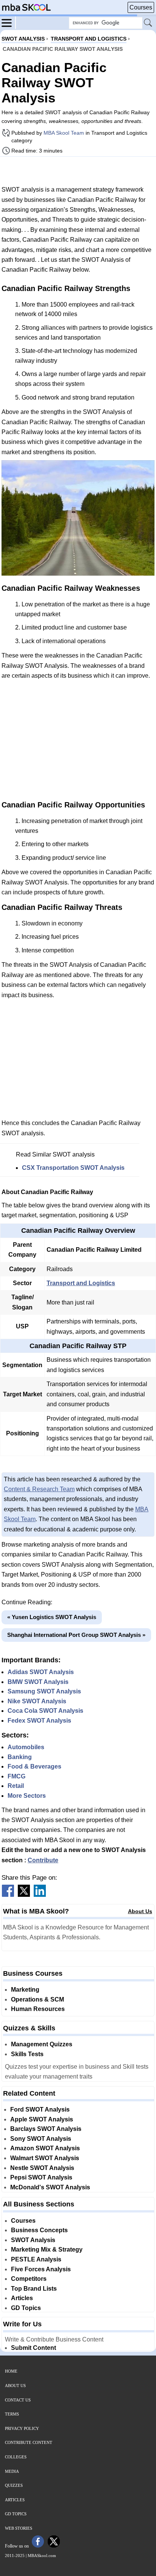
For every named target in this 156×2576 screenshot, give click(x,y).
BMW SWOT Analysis (38, 1682)
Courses (141, 7)
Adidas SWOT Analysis (41, 1672)
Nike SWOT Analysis (37, 1701)
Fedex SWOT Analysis (39, 1721)
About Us (140, 1911)
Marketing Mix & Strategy (47, 2249)
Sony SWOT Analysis (41, 2139)
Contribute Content (29, 2442)
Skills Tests (27, 2054)
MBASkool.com (42, 2556)
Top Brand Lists (34, 2289)
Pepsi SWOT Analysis (41, 2177)
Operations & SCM (37, 1999)
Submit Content (34, 2348)
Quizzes (14, 2485)
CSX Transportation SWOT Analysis (73, 1168)
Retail (16, 1786)
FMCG (16, 1776)
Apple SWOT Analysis (42, 2119)
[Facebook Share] (8, 1895)
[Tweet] (24, 1895)
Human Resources (38, 2009)
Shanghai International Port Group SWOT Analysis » (76, 1635)
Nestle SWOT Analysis (42, 2168)
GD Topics (26, 2308)
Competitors (29, 2279)
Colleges (16, 2457)
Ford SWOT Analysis (40, 2109)
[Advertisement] (78, 171)
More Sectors (27, 1796)
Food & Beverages (34, 1766)
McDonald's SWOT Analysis (50, 2187)
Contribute (43, 1860)
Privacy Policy (22, 2428)
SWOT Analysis (33, 2240)
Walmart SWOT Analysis (45, 2158)
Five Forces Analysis (41, 2269)
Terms (12, 2414)
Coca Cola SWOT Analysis (45, 1711)
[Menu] (9, 22)
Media (12, 2471)
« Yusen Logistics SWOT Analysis (52, 1617)
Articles (22, 2298)
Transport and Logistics (81, 1283)
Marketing (25, 1990)
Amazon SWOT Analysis (45, 2148)
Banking (20, 1757)
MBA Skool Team (64, 133)
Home (11, 2371)
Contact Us (18, 2400)
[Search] (148, 23)
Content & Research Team (39, 1489)
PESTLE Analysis (36, 2259)
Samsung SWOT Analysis (44, 1691)
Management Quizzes (42, 2044)
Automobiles (26, 1747)
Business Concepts (39, 2230)
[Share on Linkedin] (40, 1895)
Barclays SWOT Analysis (46, 2129)
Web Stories (19, 2528)
